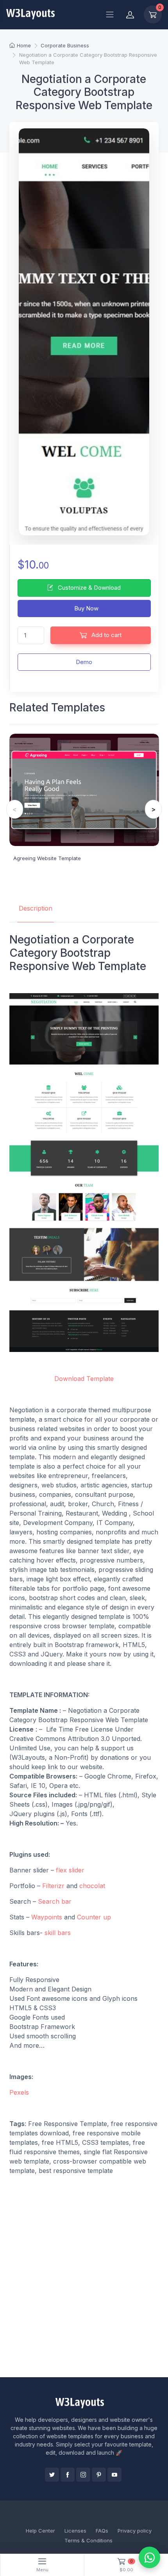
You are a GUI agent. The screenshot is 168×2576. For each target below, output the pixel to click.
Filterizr (53, 1886)
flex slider (70, 1870)
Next (153, 809)
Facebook (68, 2475)
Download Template (84, 1379)
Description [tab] (36, 908)
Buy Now (86, 608)
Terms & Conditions (88, 2540)
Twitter (52, 2475)
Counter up (94, 1917)
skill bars (58, 1933)
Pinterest (99, 2475)
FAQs (102, 2531)
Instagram (83, 2475)
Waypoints (47, 1917)
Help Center (40, 2531)
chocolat (92, 1886)
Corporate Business (65, 45)
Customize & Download (88, 588)
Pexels (19, 2092)
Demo (84, 662)
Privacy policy (135, 2531)
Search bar (55, 1901)
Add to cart (106, 635)
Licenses (75, 2531)
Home (24, 45)
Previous (15, 809)
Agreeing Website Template (47, 858)
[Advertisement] (84, 2284)
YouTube (114, 2475)
